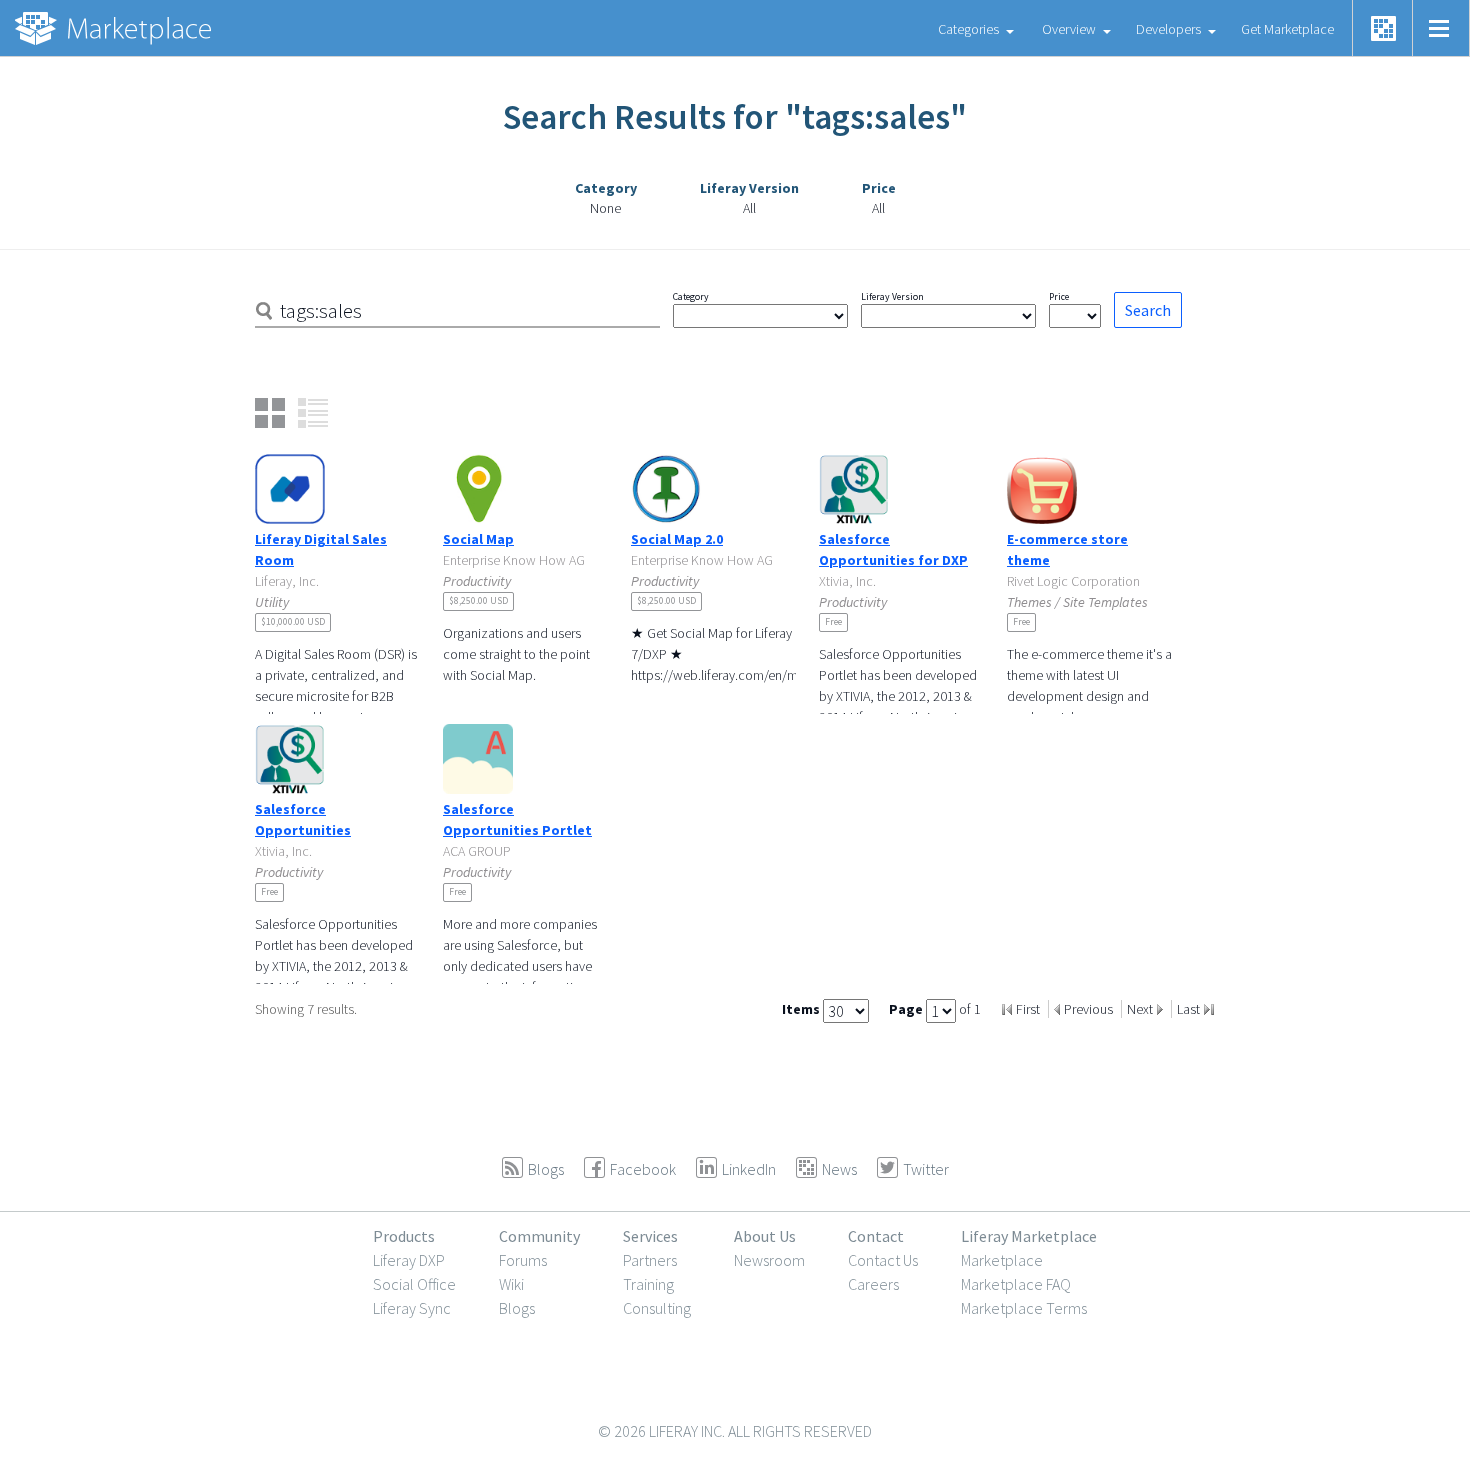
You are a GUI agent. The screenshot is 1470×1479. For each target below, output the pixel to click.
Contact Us (883, 1260)
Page (907, 1009)
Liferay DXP (409, 1260)
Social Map (478, 539)
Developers (1168, 29)
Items (802, 1009)
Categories (968, 29)
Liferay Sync (412, 1308)
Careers (873, 1284)
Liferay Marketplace (1029, 1236)
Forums (523, 1260)
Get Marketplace (1287, 29)
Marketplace (1002, 1260)
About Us (765, 1236)
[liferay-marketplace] (115, 28)
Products (404, 1236)
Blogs (517, 1308)
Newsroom (769, 1260)
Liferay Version (892, 296)
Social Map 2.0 (677, 539)
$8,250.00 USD (478, 600)
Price (1059, 296)
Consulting (657, 1308)
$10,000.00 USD (293, 621)
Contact (876, 1236)
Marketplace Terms (1024, 1308)
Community (539, 1236)
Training (648, 1284)
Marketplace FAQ (1016, 1284)
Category (691, 296)
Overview (1069, 29)
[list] (313, 413)
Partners (650, 1260)
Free (833, 621)
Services (650, 1236)
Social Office (414, 1284)
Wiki (511, 1284)
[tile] (270, 413)
